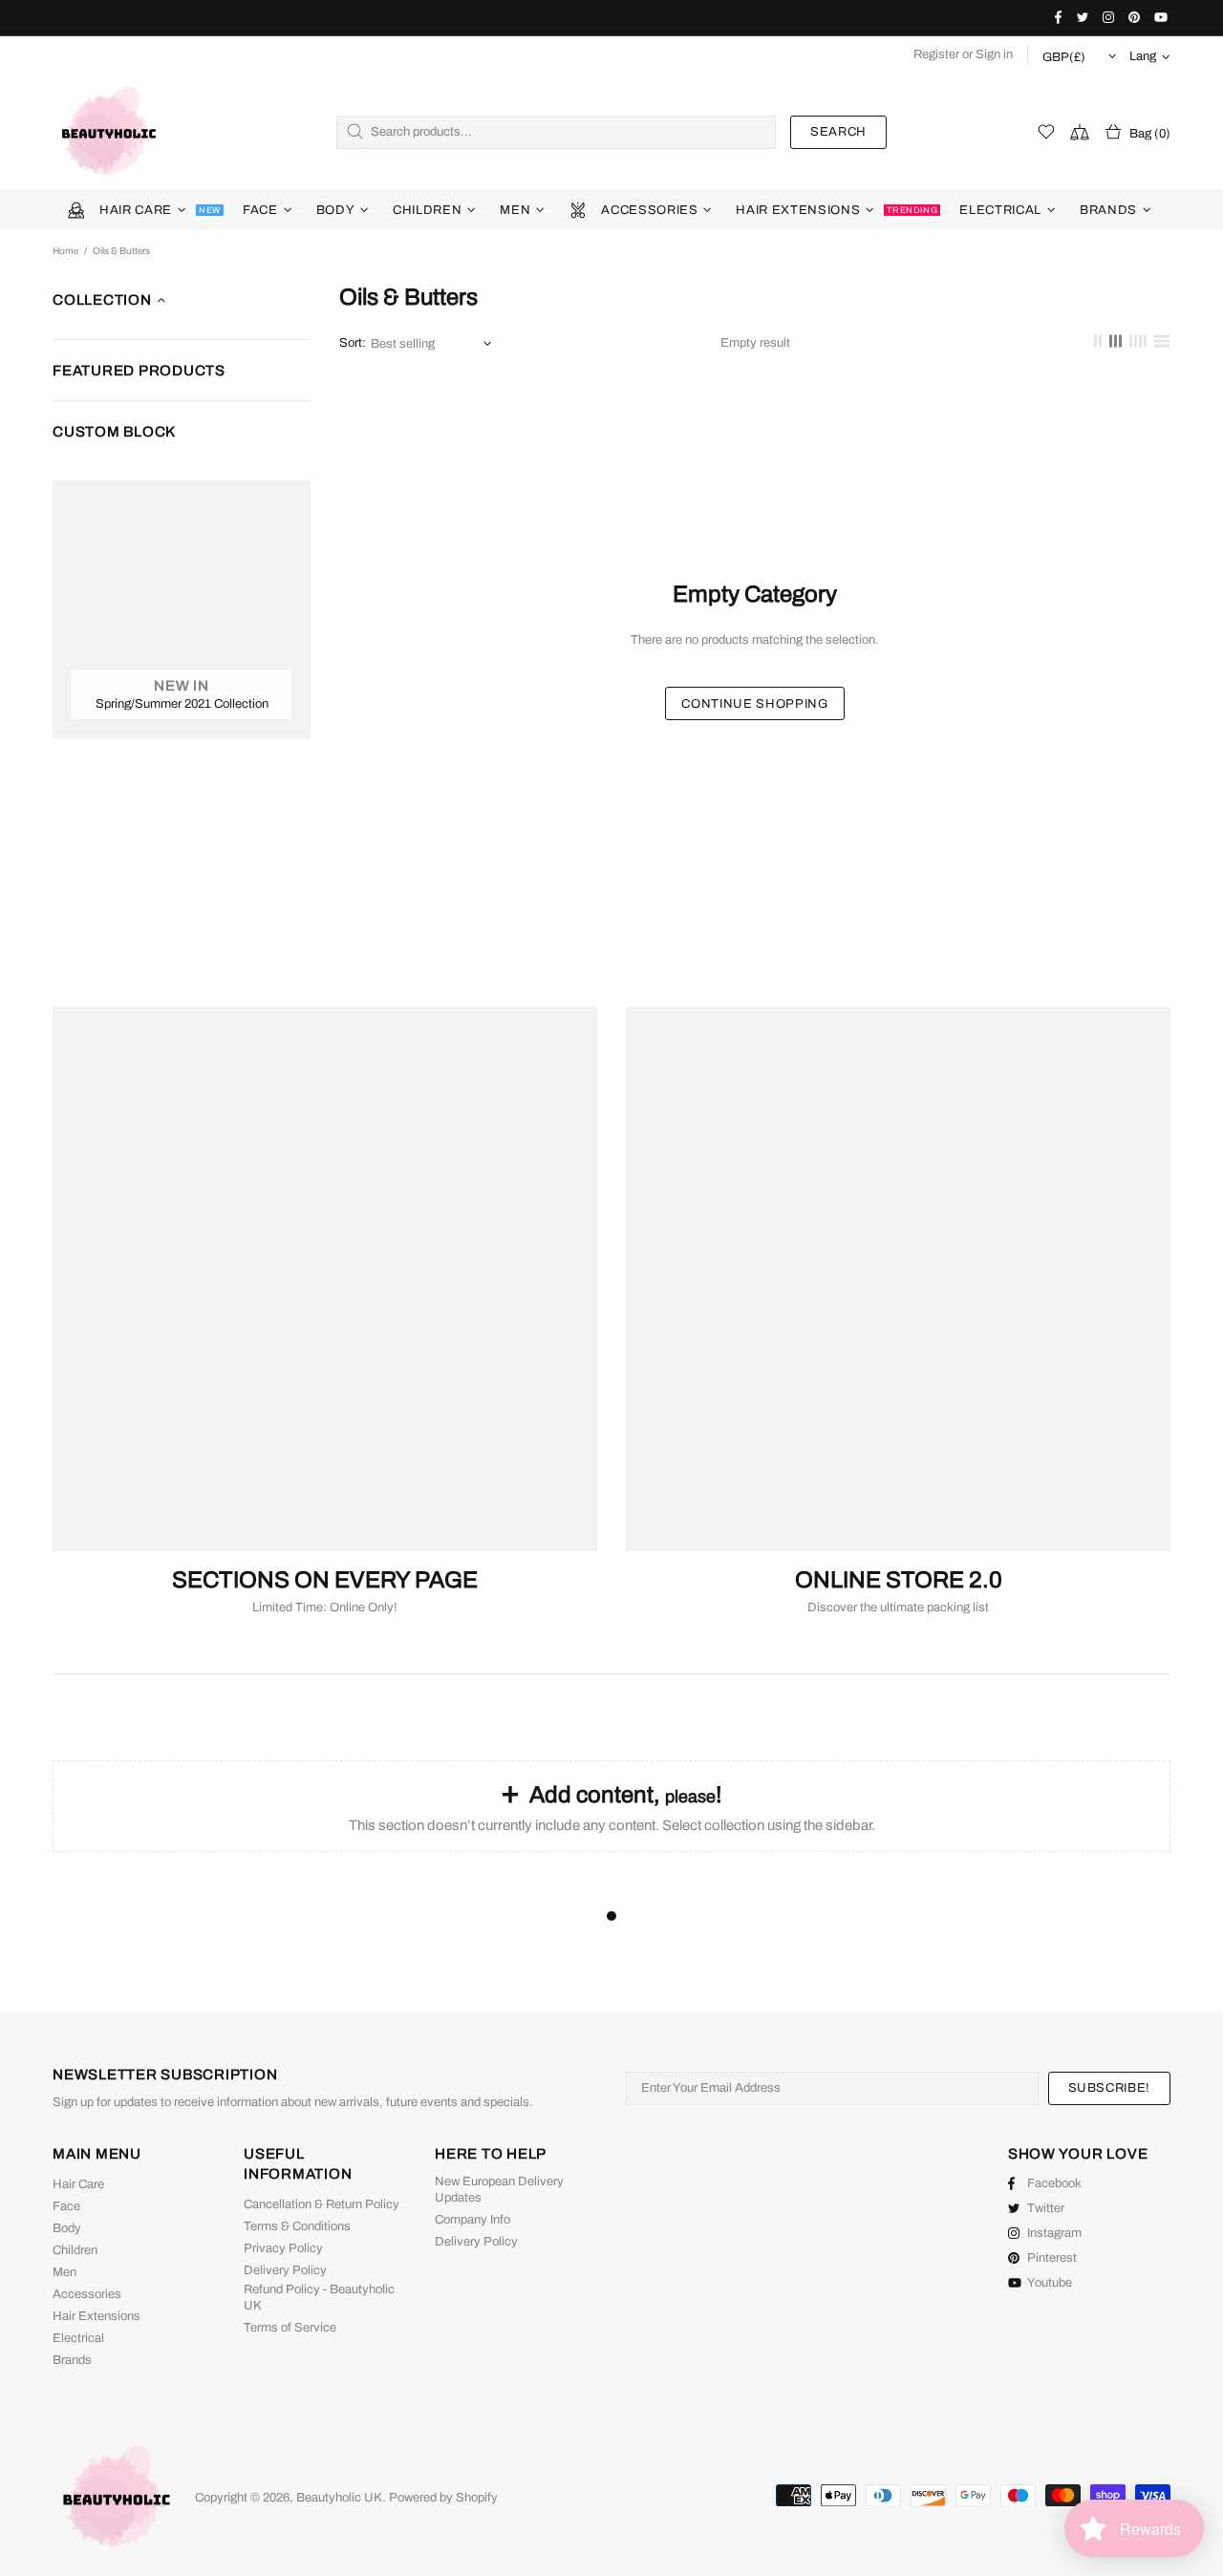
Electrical (78, 2338)
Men (64, 2272)
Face (66, 2206)
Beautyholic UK (109, 132)
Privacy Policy (283, 2248)
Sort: (353, 343)
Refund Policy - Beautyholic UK (319, 2298)
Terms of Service (290, 2328)
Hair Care (78, 2184)
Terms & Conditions (297, 2226)
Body (67, 2228)
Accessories (87, 2294)
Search (838, 132)
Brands (72, 2360)
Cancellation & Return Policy (322, 2204)
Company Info (472, 2220)
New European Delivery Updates (499, 2190)
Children (75, 2250)
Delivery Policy (285, 2270)
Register (936, 54)
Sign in (994, 54)
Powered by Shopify (443, 2498)
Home (65, 251)
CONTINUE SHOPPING (754, 704)
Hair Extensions (97, 2316)
